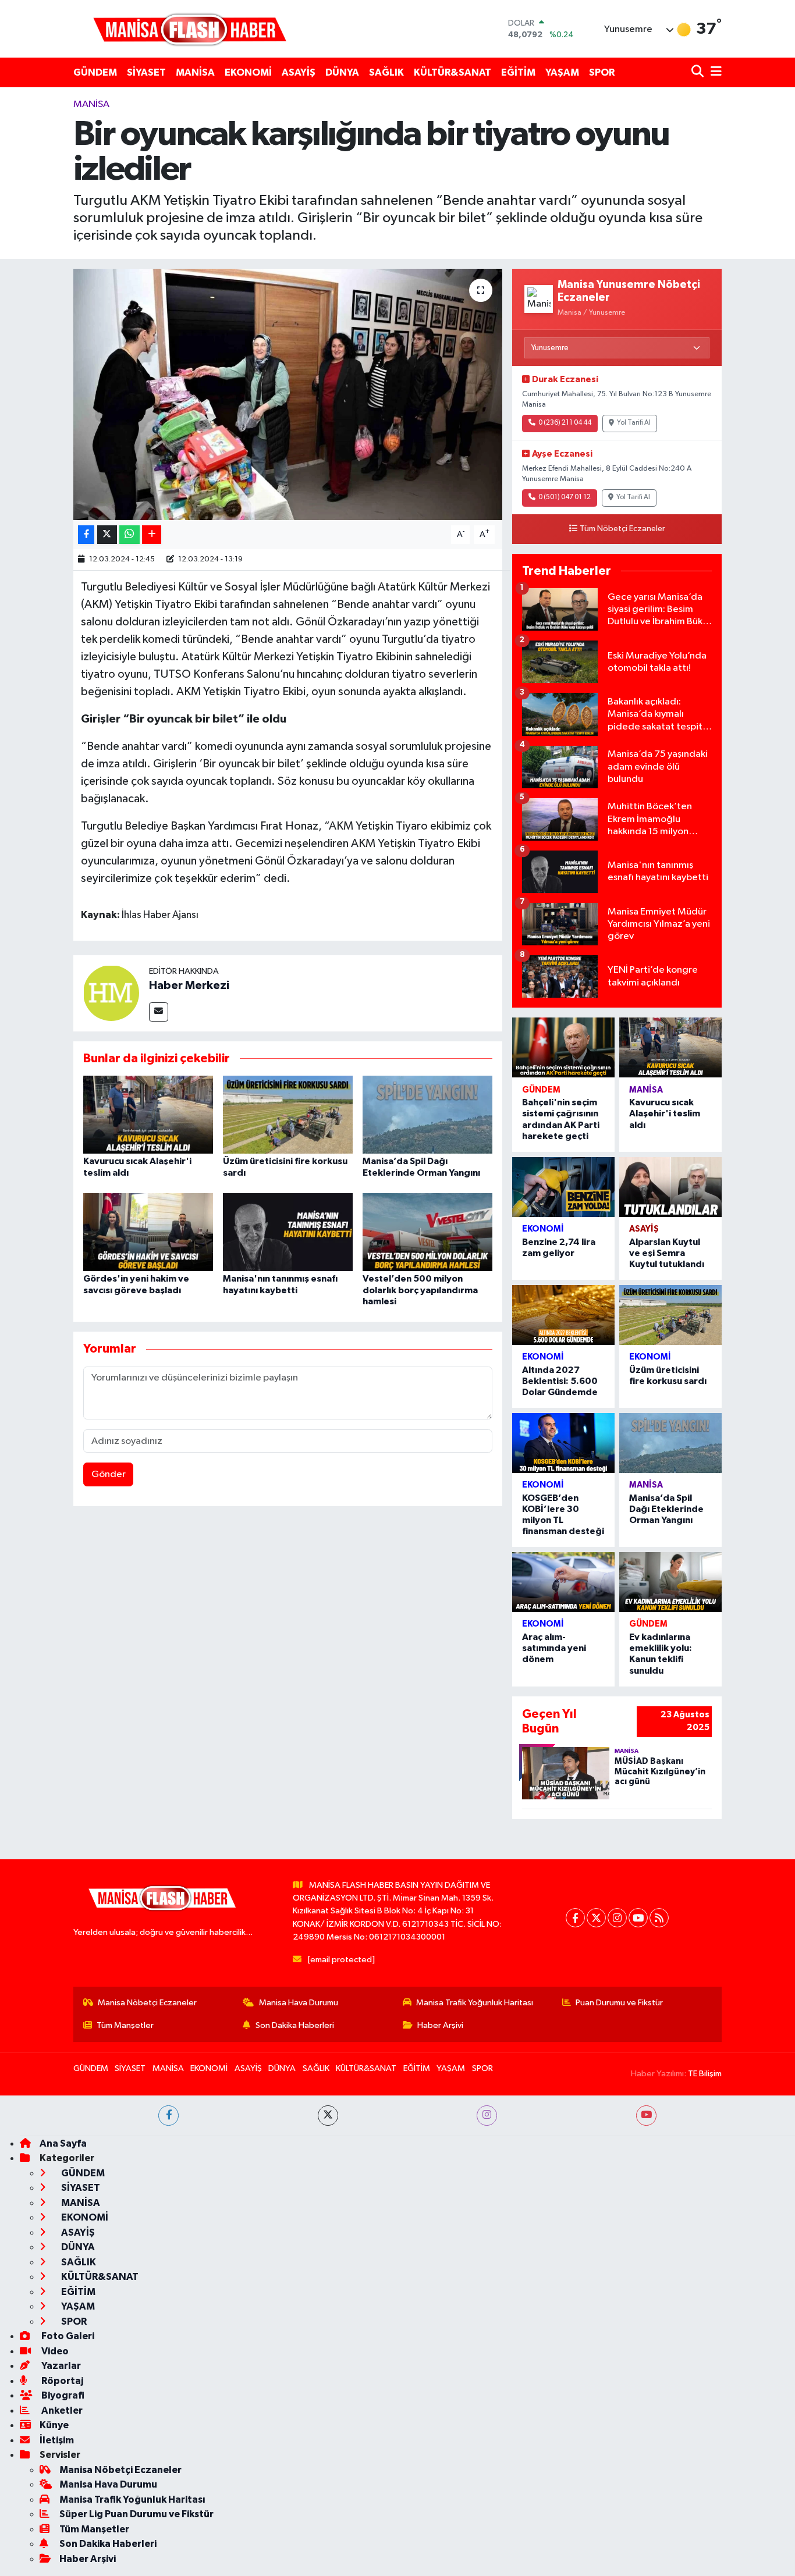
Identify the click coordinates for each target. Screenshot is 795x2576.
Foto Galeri (67, 2336)
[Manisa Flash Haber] (190, 29)
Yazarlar (60, 2366)
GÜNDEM (95, 72)
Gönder (109, 1474)
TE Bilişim (705, 2074)
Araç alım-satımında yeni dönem (554, 1648)
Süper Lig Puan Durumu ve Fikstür (136, 2514)
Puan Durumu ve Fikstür (619, 2003)
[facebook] (168, 2116)
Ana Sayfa (63, 2143)
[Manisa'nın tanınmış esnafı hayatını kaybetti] (288, 1232)
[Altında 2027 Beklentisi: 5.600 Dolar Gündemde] (563, 1315)
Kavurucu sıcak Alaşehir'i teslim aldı (665, 1113)
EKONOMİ (248, 72)
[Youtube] (638, 1918)
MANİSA (195, 72)
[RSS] (659, 1918)
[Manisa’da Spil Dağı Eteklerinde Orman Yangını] (427, 1114)
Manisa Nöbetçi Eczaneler (147, 2003)
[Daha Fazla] (152, 535)
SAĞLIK (386, 72)
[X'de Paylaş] (107, 535)
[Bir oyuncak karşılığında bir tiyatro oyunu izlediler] (288, 394)
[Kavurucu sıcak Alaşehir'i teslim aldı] (148, 1114)
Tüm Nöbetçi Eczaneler (622, 529)
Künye (54, 2425)
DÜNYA (342, 72)
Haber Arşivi (440, 2025)
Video (54, 2351)
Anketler (61, 2410)
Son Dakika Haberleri (295, 2025)
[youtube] (646, 2116)
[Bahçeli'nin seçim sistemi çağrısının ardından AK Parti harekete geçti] (563, 1047)
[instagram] (487, 2116)
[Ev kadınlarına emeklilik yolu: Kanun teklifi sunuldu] (670, 1582)
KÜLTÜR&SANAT (452, 72)
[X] (596, 1918)
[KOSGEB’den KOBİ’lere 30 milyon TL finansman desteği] (563, 1443)
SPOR (602, 72)
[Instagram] (617, 1918)
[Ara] (699, 72)
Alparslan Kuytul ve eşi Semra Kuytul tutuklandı (667, 1253)
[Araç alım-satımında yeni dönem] (563, 1582)
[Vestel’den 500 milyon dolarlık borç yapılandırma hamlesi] (427, 1232)
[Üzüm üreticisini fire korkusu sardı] (288, 1114)
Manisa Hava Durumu (299, 2003)
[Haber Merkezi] (111, 993)
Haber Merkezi (189, 985)
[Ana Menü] (714, 72)
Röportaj (61, 2381)
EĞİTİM (518, 72)
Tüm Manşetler (125, 2025)
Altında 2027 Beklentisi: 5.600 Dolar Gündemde (560, 1381)
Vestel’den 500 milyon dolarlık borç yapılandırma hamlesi (420, 1290)
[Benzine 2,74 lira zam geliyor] (563, 1187)
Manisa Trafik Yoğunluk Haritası (475, 2003)
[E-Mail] (159, 1012)
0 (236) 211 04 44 (565, 423)
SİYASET (146, 72)
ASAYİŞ (299, 72)
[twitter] (328, 2116)
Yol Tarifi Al (634, 423)
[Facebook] (575, 1918)
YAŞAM (562, 72)
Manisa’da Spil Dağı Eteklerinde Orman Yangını (666, 1509)
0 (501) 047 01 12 (565, 497)
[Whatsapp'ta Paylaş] (129, 535)
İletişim (57, 2440)
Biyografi (62, 2395)
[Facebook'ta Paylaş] (86, 535)
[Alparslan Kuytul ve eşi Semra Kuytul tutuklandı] (670, 1187)
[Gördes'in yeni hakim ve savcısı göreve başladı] (148, 1232)
